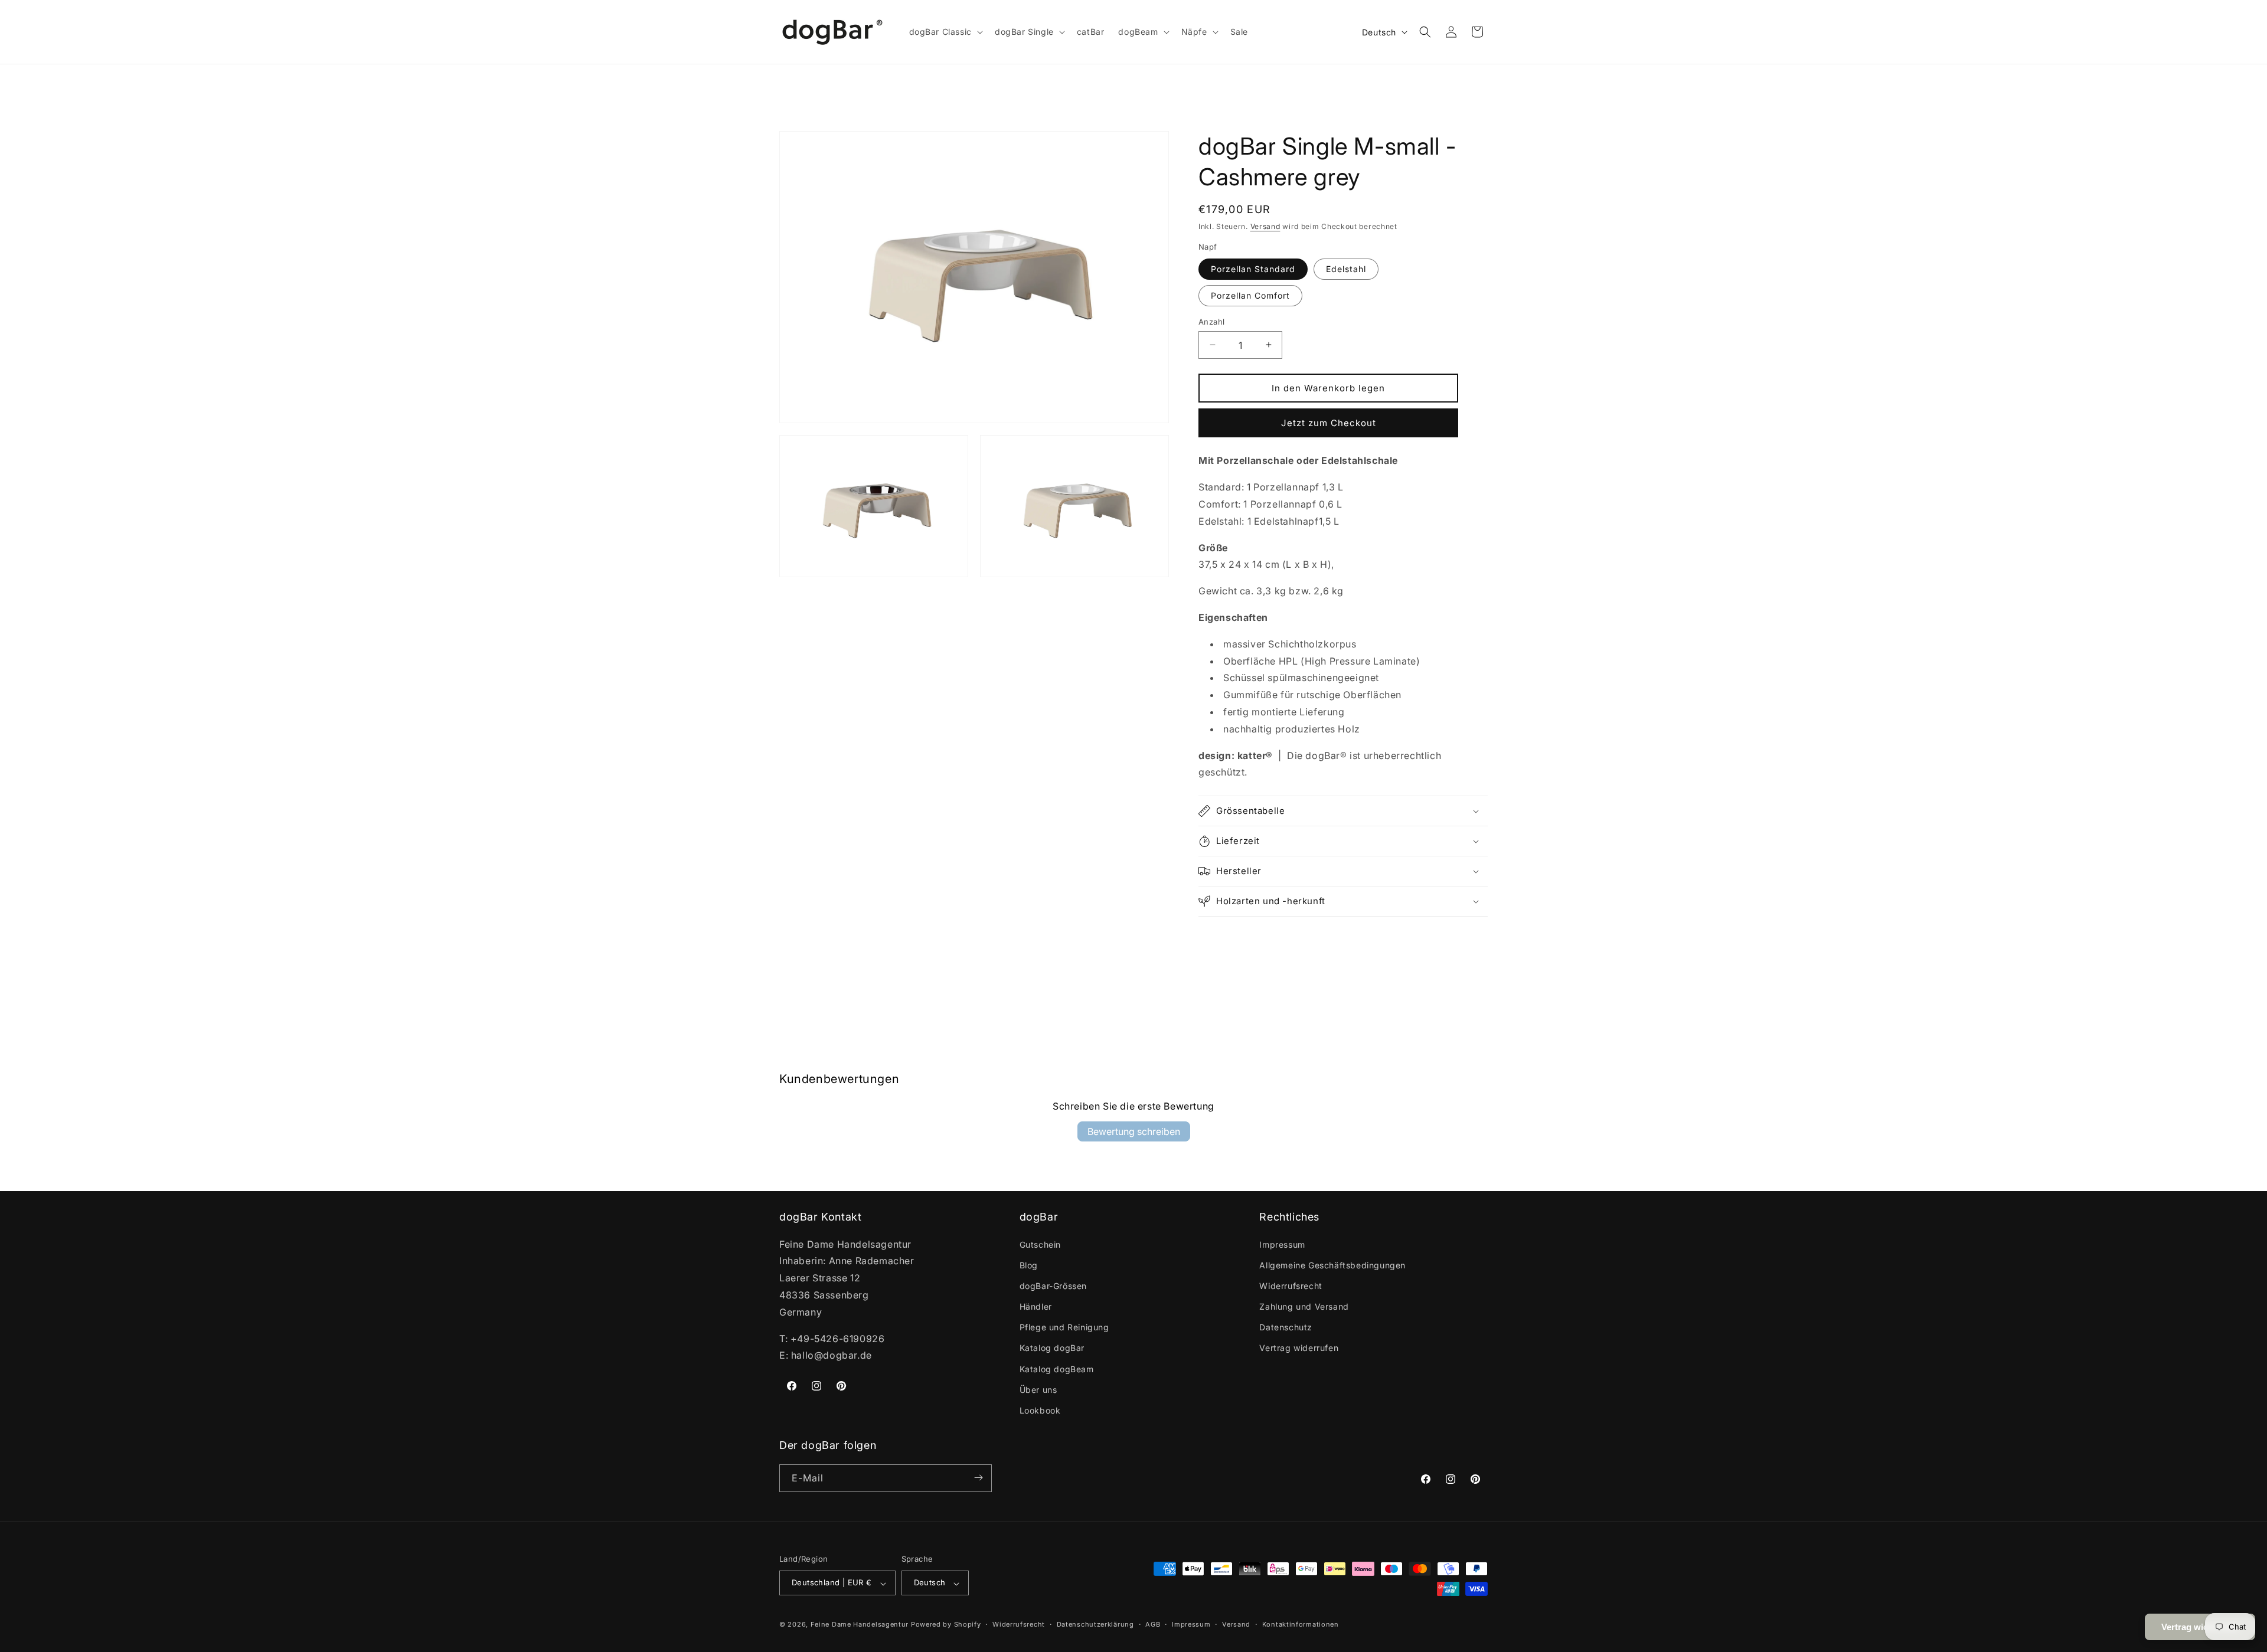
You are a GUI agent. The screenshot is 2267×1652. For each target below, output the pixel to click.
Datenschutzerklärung (1095, 1624)
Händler (1036, 1306)
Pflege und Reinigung (1064, 1327)
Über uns (1038, 1389)
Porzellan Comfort (1250, 295)
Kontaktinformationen (1301, 1624)
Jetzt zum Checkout (1329, 422)
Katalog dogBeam (1057, 1368)
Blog (1029, 1265)
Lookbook (1040, 1410)
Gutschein (1040, 1244)
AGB (1153, 1624)
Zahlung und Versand (1304, 1306)
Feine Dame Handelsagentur (860, 1625)
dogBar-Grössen (1053, 1285)
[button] (945, 32)
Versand (1265, 226)
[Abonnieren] (978, 1478)
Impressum (1282, 1244)
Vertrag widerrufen (1299, 1348)
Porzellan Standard (1253, 268)
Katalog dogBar (1052, 1348)
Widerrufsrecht (1291, 1285)
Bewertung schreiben (1134, 1131)
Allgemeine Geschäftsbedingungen (1332, 1265)
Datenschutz (1286, 1327)
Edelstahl (1346, 268)
